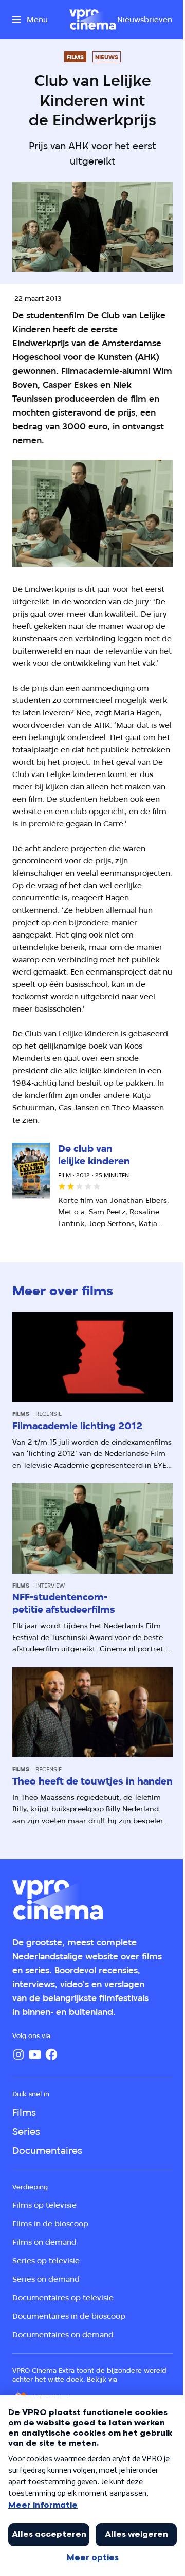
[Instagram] (18, 2055)
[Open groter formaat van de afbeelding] (92, 513)
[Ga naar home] (92, 20)
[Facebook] (51, 2055)
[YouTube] (35, 2055)
